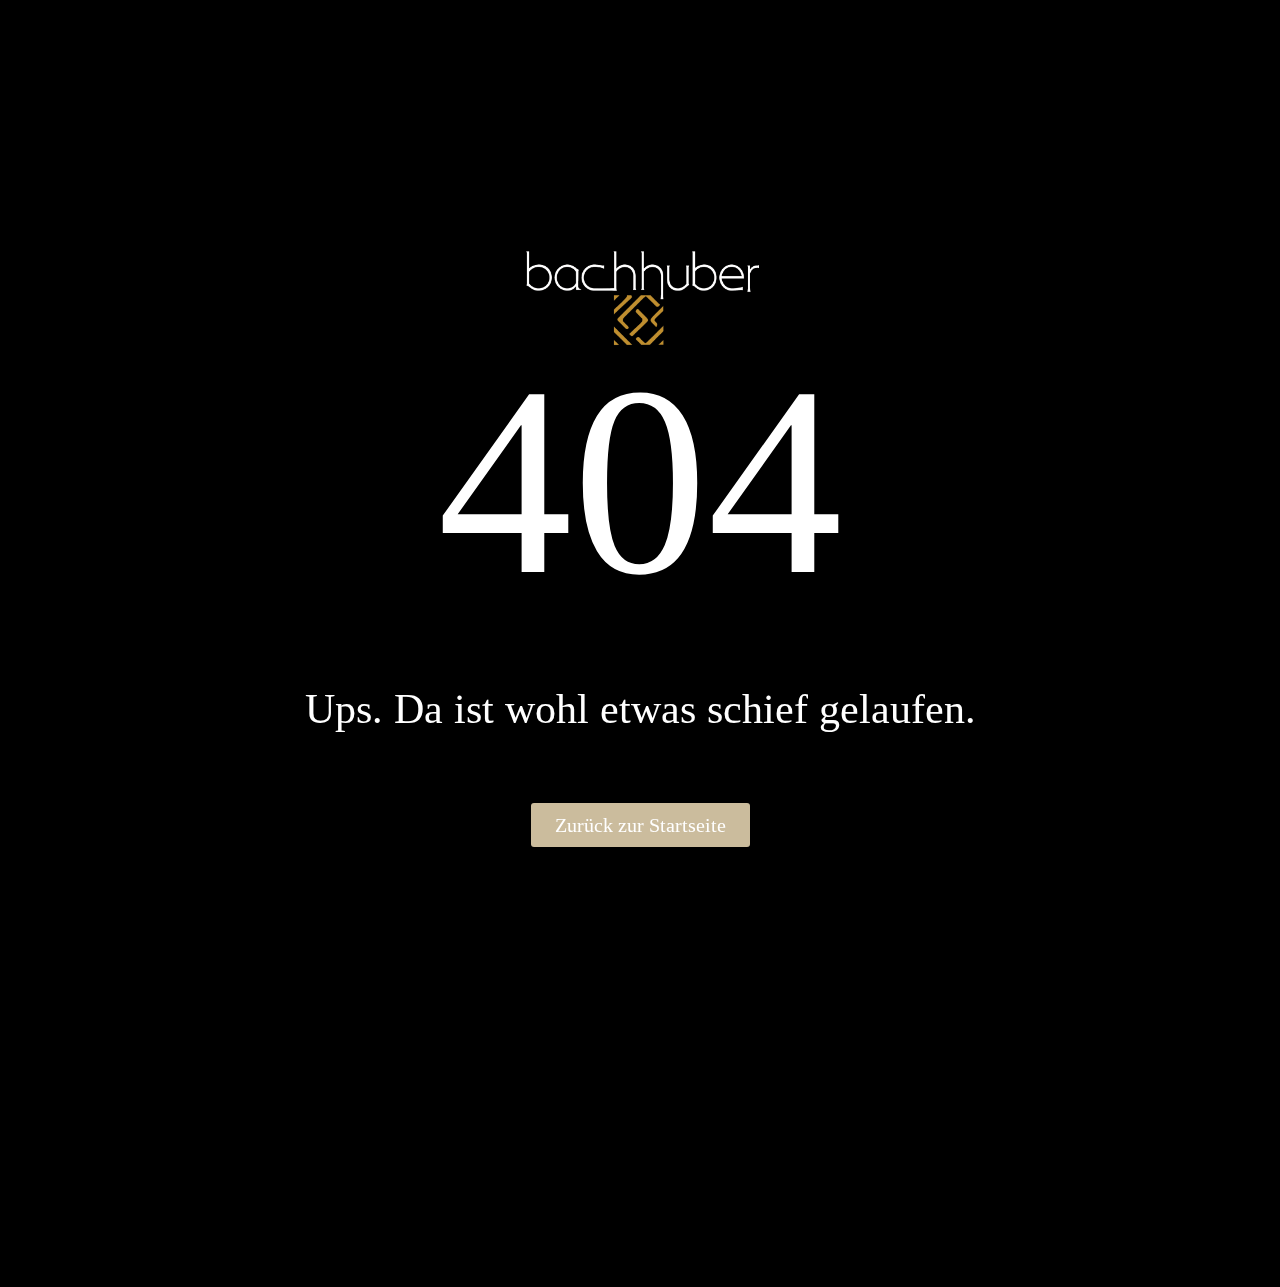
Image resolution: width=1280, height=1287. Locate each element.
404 (640, 480)
